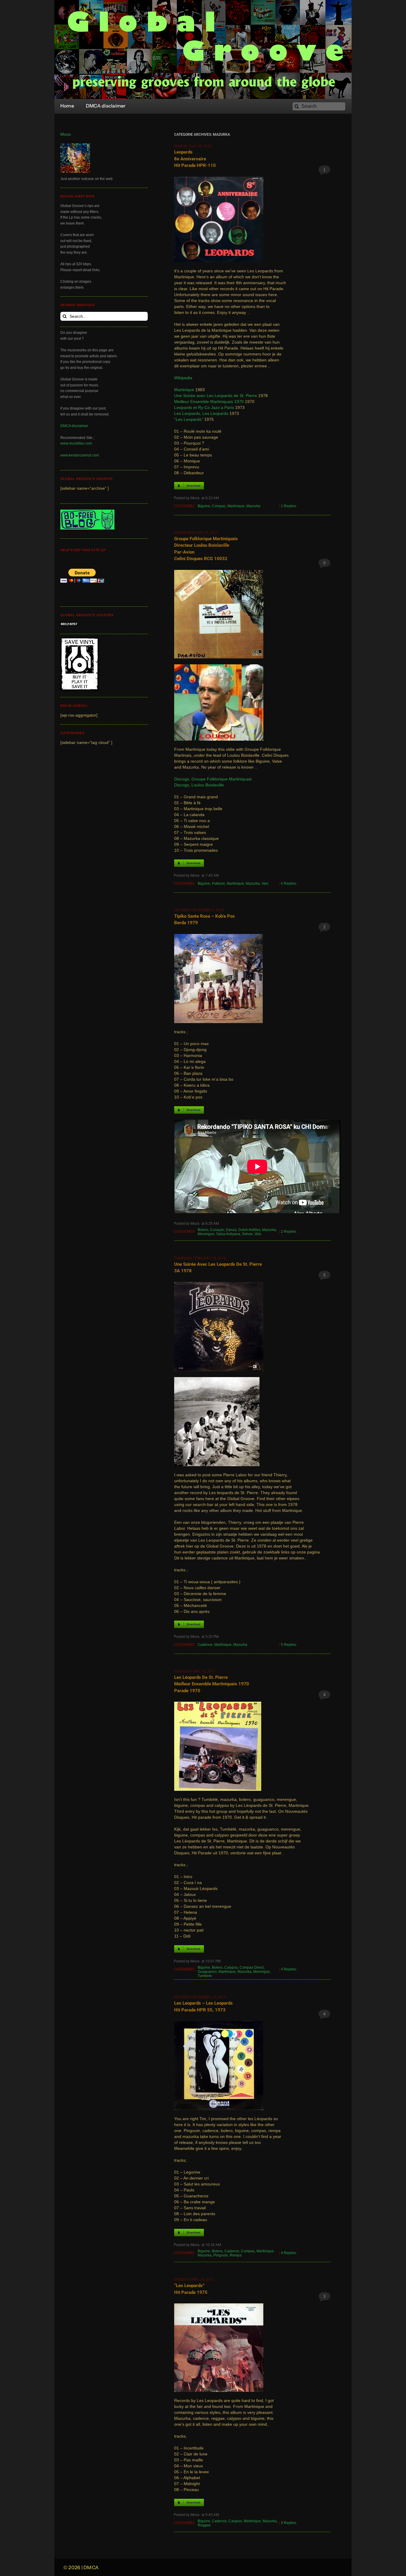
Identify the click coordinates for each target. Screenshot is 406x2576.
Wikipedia (183, 378)
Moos (66, 134)
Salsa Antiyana (228, 1234)
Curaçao (217, 1230)
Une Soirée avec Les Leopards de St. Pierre (216, 396)
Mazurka (253, 506)
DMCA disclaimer (74, 426)
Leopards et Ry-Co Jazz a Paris (204, 408)
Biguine (204, 506)
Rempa (236, 2255)
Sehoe (247, 1234)
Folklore (218, 884)
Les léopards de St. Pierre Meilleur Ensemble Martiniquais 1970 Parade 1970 (212, 1684)
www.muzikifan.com (76, 443)
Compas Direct (252, 1967)
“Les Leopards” (189, 419)
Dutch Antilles (249, 1230)
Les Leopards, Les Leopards (201, 414)
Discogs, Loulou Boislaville (199, 785)
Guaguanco (207, 1972)
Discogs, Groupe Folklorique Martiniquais (213, 779)
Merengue (206, 1234)
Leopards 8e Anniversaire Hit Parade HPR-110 (195, 159)
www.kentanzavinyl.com (80, 455)
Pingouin (221, 2255)
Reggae (204, 2525)
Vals (265, 884)
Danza (231, 1230)
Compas (219, 506)
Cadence (205, 1645)
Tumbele (205, 1976)
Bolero (203, 1230)
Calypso (231, 1967)
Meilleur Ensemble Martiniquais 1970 (209, 402)
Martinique (184, 390)
